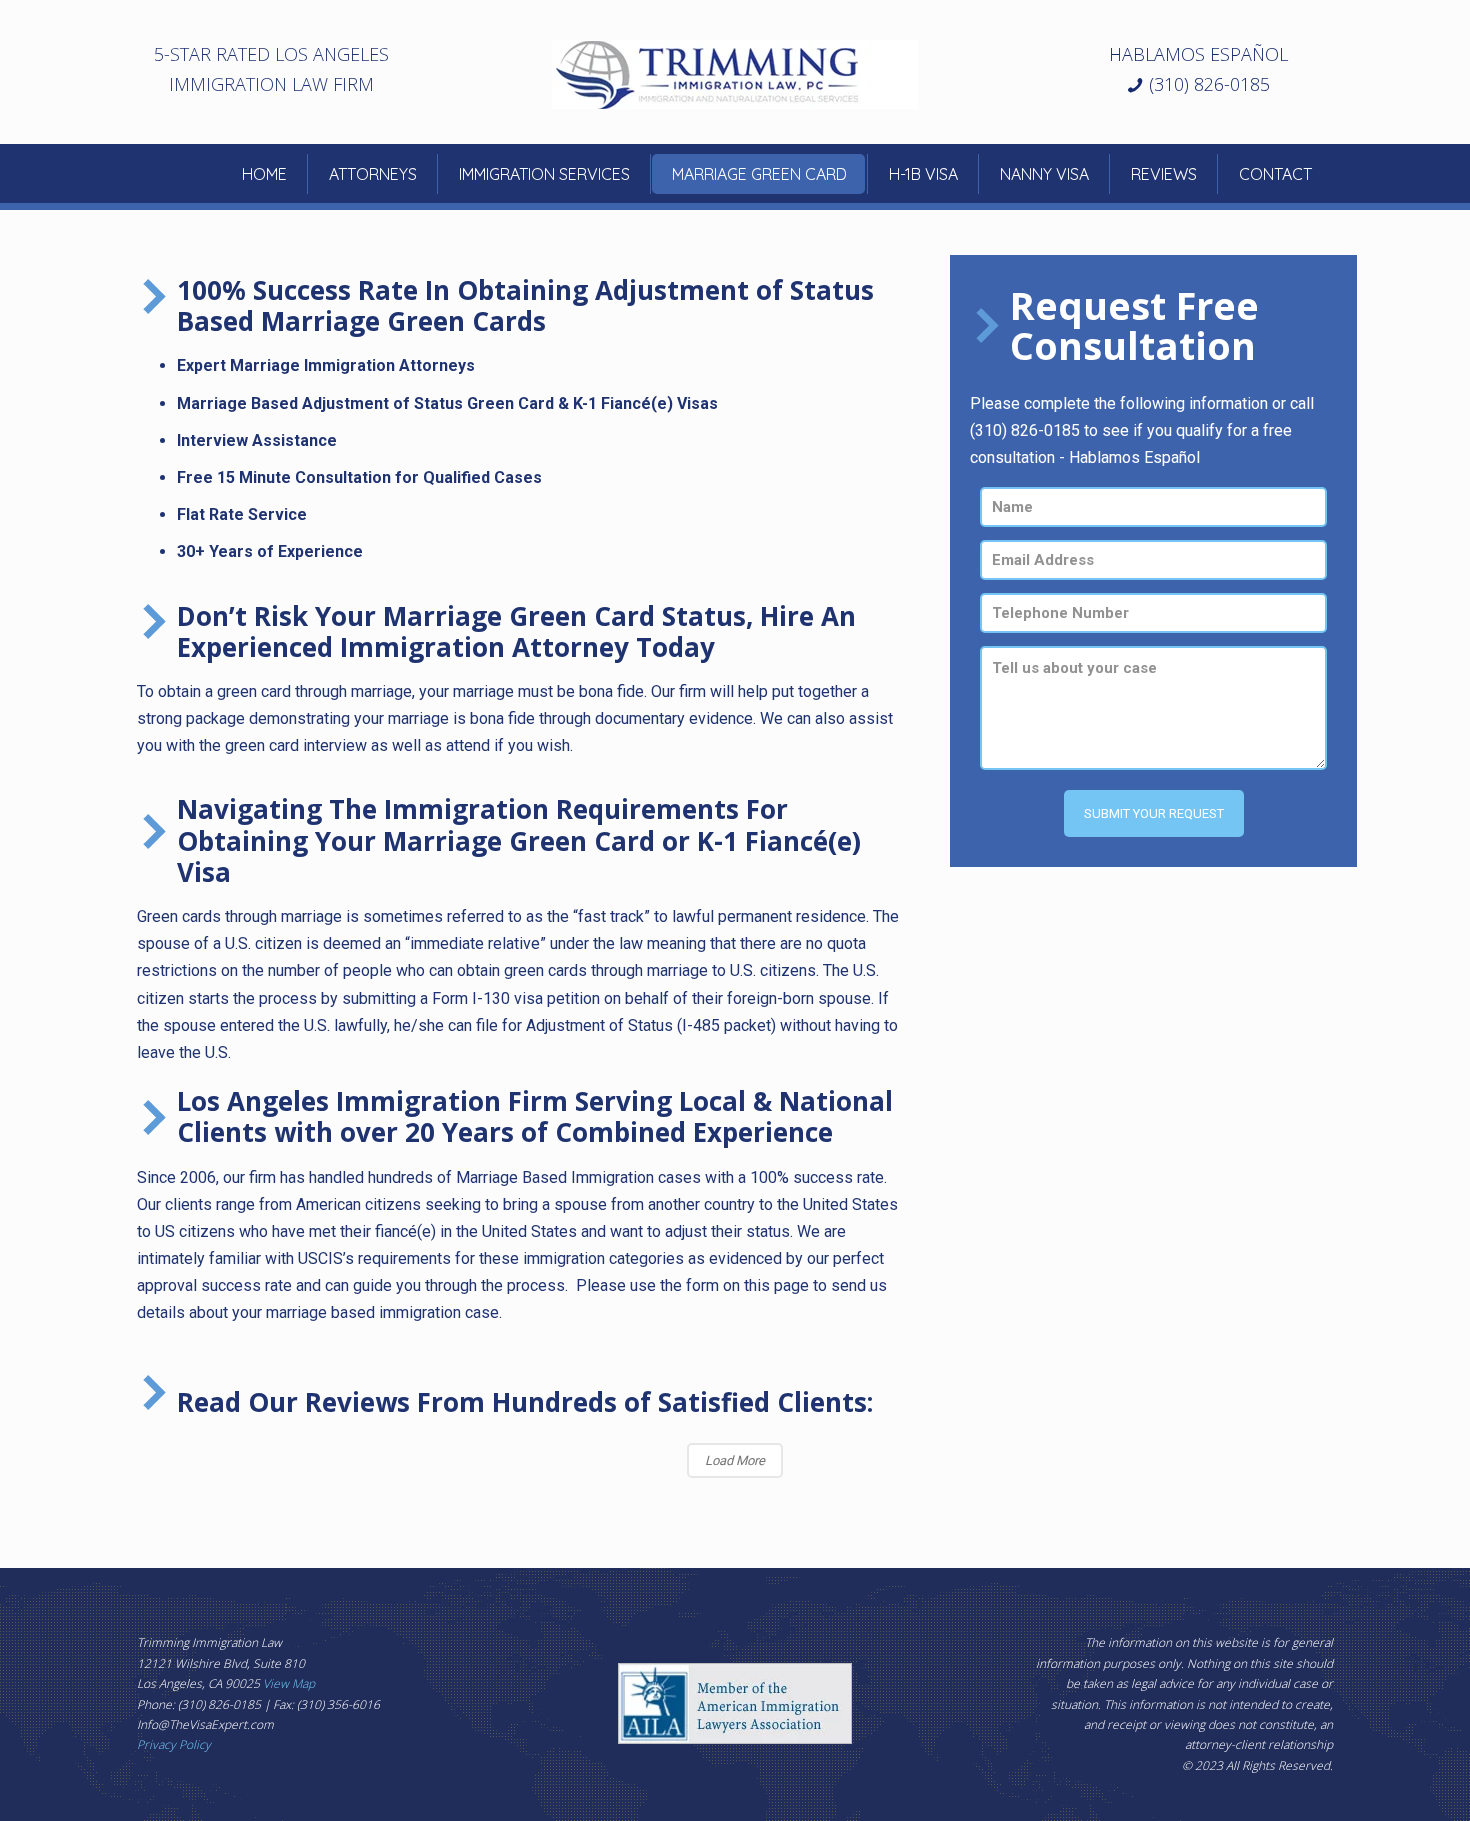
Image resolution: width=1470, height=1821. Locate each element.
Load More (735, 1460)
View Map (289, 1683)
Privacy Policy (174, 1744)
